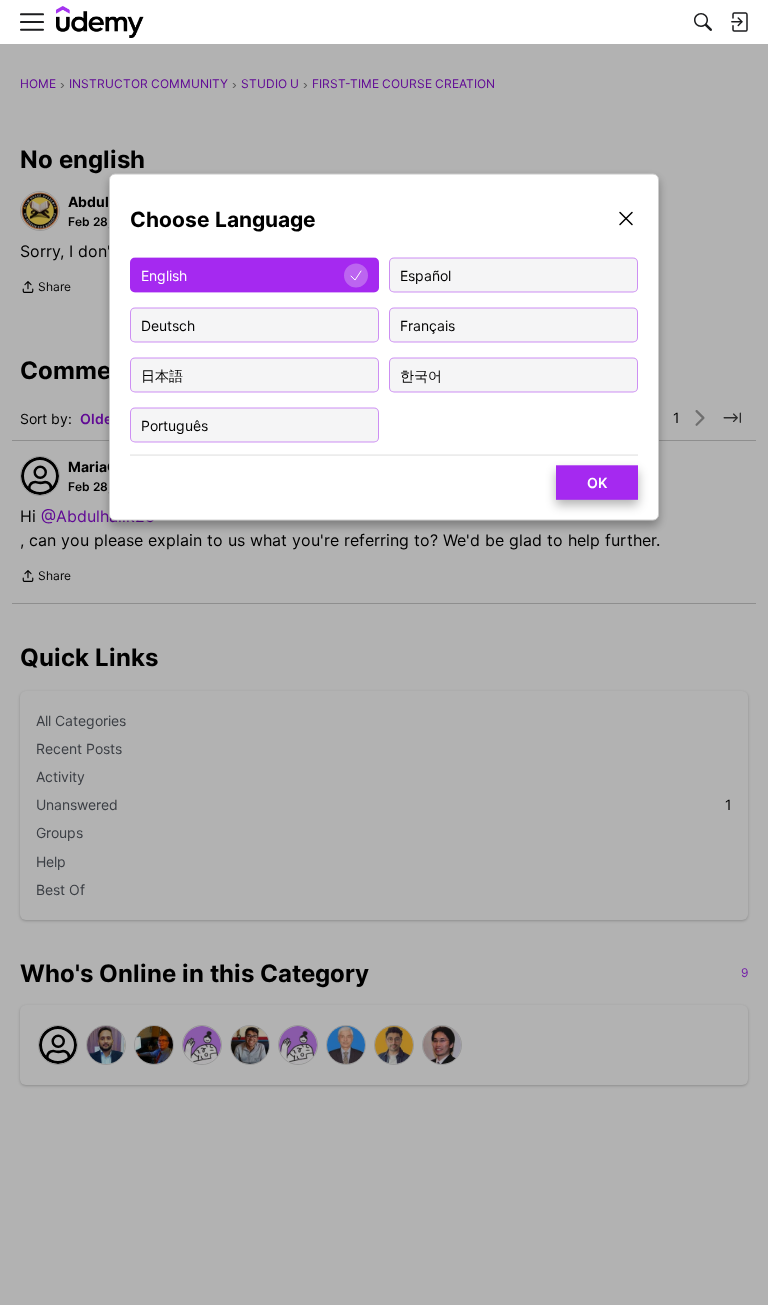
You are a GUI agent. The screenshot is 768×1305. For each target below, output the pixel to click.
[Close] (626, 220)
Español (425, 274)
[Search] (703, 22)
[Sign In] (739, 22)
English (164, 274)
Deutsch (168, 324)
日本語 (162, 374)
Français (427, 324)
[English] (100, 22)
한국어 (421, 374)
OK (597, 482)
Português (174, 424)
